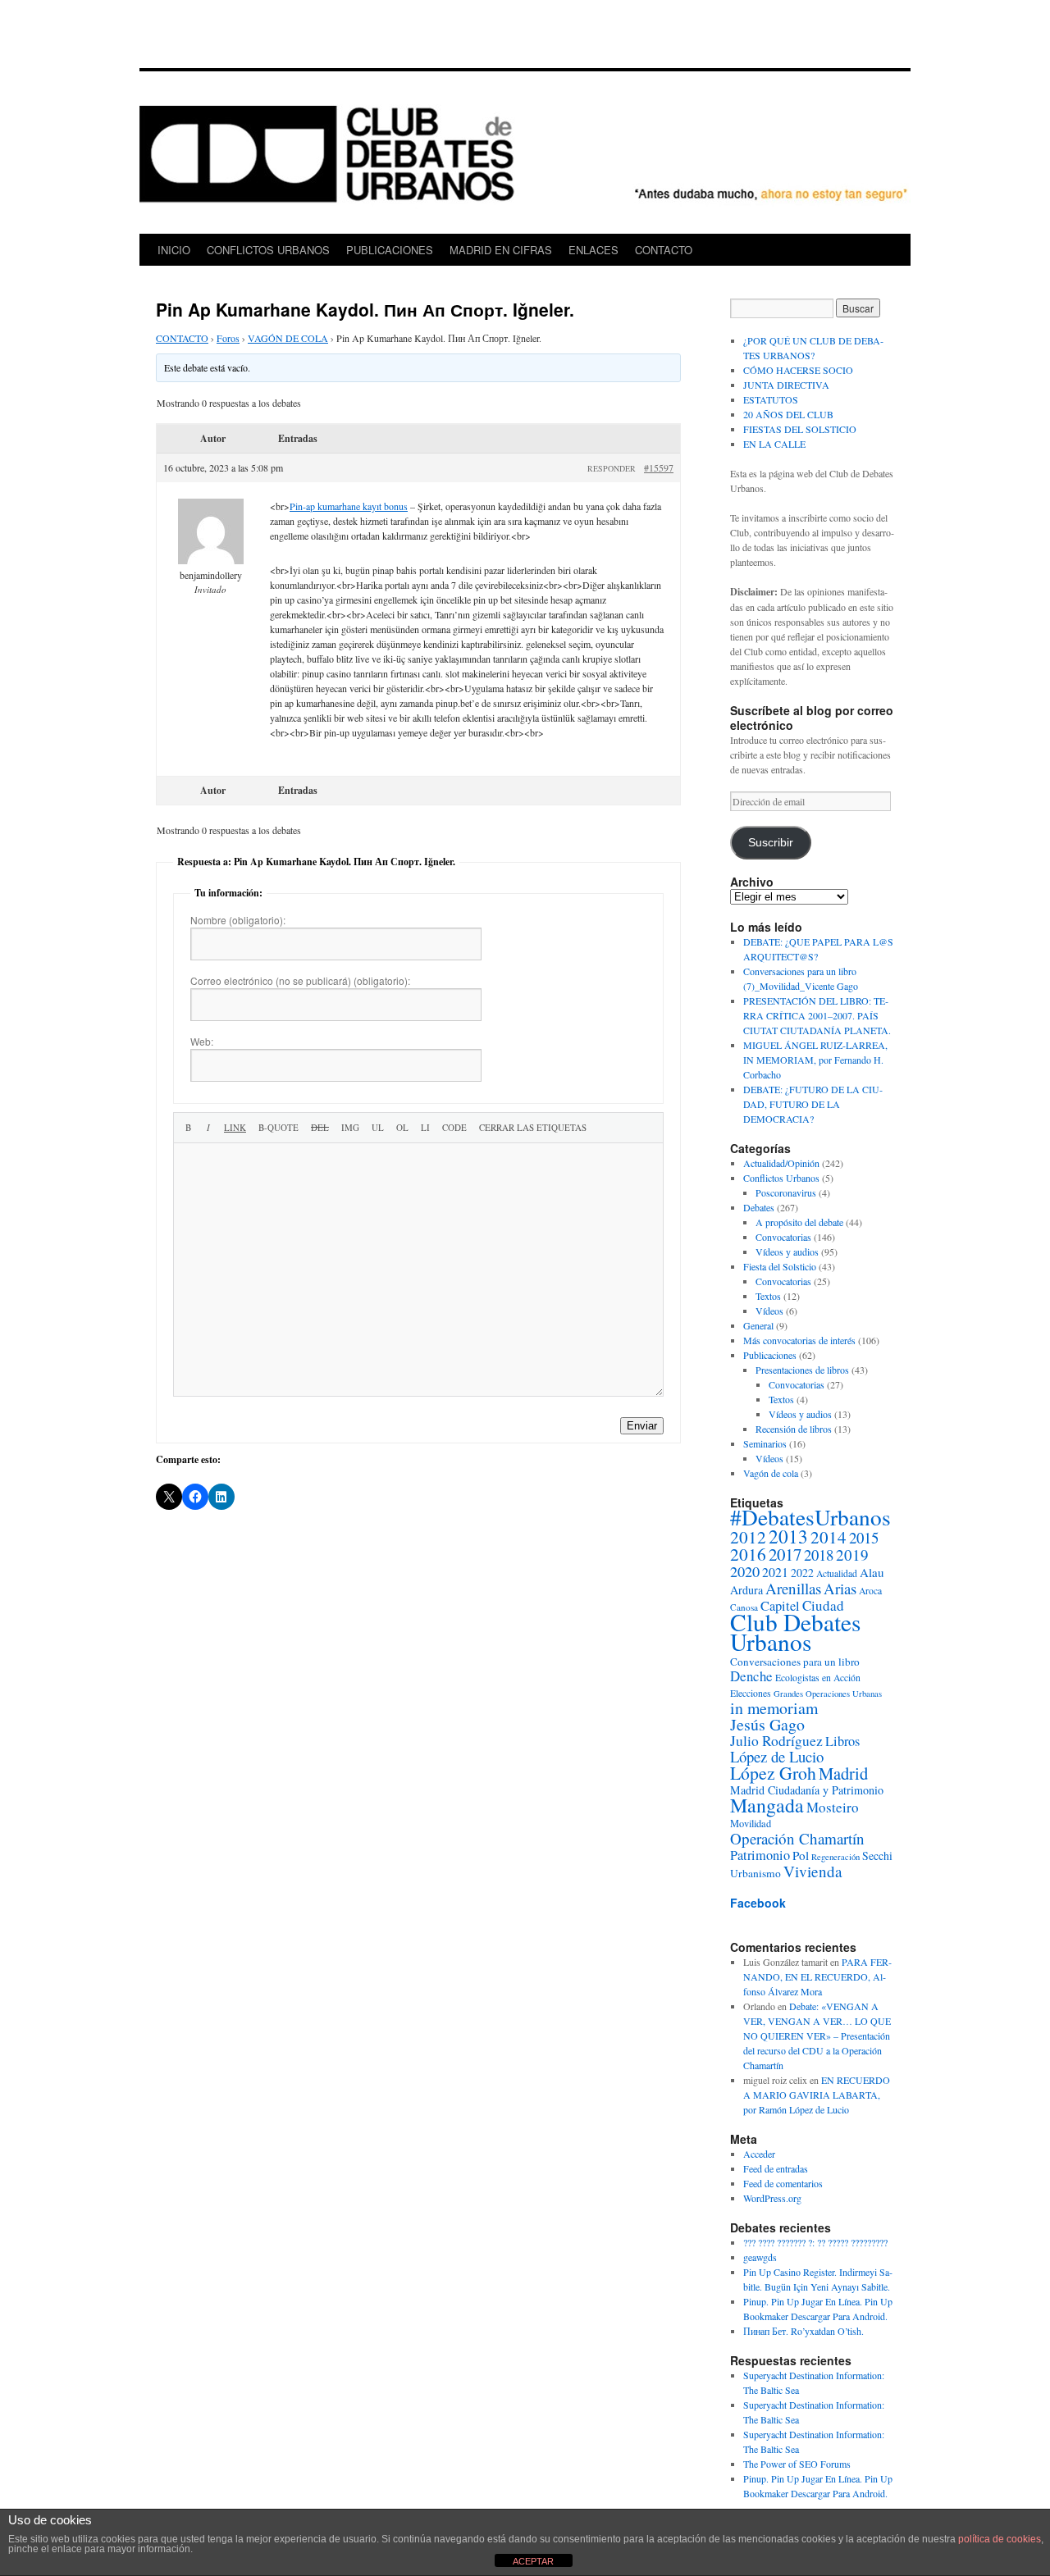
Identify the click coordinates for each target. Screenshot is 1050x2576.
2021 (775, 1572)
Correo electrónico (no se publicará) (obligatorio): (300, 980)
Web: (202, 1041)
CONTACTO (664, 250)
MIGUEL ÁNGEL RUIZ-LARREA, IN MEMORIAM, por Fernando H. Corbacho (815, 1060)
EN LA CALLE (774, 444)
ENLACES (593, 250)
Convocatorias (783, 1237)
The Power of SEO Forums (797, 2464)
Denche (751, 1676)
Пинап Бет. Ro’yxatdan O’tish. (803, 2331)
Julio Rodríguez (776, 1741)
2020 (745, 1571)
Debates (759, 1207)
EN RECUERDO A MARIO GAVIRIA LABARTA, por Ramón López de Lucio (817, 2095)
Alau (872, 1572)
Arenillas (793, 1588)
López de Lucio (777, 1756)
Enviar (642, 1426)
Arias (840, 1588)
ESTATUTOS (771, 399)
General (758, 1325)
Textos (768, 1296)
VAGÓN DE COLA (288, 338)
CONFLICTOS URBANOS (268, 250)
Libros (842, 1741)
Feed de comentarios (783, 2183)
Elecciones (751, 1693)
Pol (801, 1855)
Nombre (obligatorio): (238, 920)
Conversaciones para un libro (795, 1662)
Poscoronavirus (786, 1192)
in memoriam (774, 1708)
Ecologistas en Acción (818, 1678)
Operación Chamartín (797, 1838)
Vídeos (769, 1311)
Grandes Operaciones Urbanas (828, 1694)
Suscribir (771, 843)
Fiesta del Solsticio (780, 1266)
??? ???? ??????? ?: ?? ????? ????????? (815, 2242)
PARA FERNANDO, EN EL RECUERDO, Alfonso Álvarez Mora (817, 1976)
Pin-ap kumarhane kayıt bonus (349, 506)
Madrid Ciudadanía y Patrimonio (807, 1790)
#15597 (659, 467)
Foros (228, 338)
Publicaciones (770, 1355)
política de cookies (1000, 2539)
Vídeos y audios (787, 1252)
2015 (864, 1537)
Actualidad (837, 1573)
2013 (788, 1536)
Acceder (759, 2154)
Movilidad (751, 1824)
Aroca (870, 1591)
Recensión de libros (794, 1429)
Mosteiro (833, 1807)
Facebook (758, 1903)
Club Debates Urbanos (795, 1632)
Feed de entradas (776, 2168)
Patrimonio (760, 1855)
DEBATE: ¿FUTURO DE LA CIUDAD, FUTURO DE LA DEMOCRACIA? (813, 1104)
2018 (819, 1555)
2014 (829, 1537)
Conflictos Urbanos (781, 1178)
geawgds (760, 2257)
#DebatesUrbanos (810, 1517)
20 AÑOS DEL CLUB (788, 414)
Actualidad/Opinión (781, 1163)
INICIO (174, 250)
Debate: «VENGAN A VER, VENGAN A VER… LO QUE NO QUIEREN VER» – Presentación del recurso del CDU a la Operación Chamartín (817, 2036)
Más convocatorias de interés (799, 1340)
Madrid (843, 1773)
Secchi (877, 1856)
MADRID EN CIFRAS (501, 250)
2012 (748, 1537)
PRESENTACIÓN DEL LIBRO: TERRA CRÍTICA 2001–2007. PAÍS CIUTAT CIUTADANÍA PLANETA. (817, 1015)
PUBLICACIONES (390, 250)
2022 (802, 1573)
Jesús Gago (767, 1724)
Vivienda (813, 1871)
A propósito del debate (799, 1222)
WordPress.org (772, 2198)
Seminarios (765, 1443)
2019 (852, 1555)
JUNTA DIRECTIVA (786, 385)
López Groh (773, 1773)
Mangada (767, 1805)
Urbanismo (756, 1873)
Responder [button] (612, 468)
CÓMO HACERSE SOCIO (798, 370)
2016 (748, 1554)
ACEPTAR (533, 2561)
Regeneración (835, 1857)
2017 (785, 1554)
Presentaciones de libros (802, 1370)
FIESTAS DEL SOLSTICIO (800, 429)
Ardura (746, 1590)
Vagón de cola (771, 1473)
